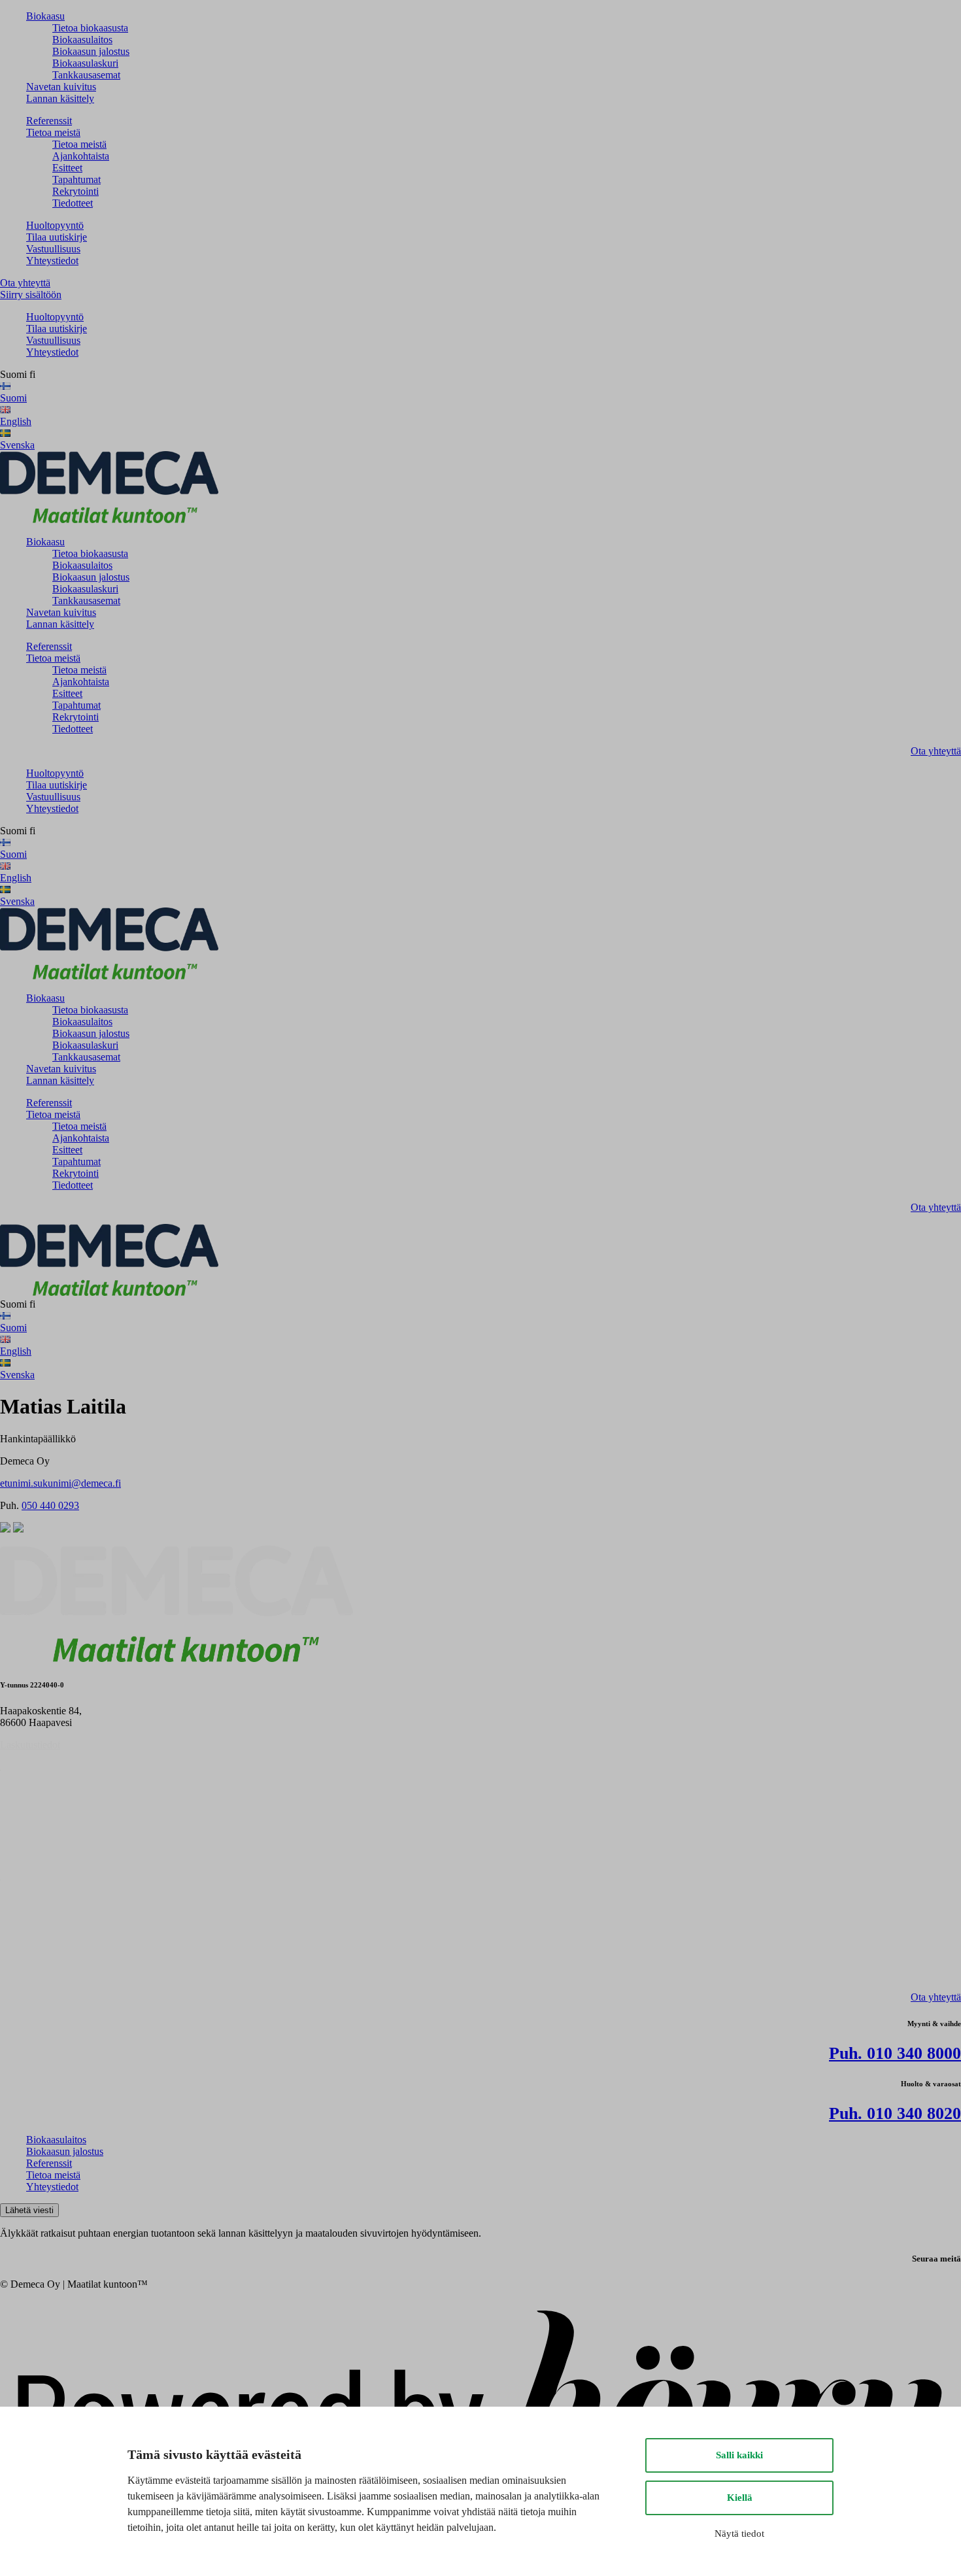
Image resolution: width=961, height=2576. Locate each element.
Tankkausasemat (86, 75)
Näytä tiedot (739, 2534)
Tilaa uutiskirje (57, 237)
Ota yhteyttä (25, 283)
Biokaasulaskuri (85, 63)
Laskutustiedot (30, 1745)
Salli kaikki (739, 2455)
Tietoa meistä (53, 132)
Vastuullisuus (53, 249)
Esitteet (67, 168)
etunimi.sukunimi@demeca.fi (60, 1483)
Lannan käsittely (60, 98)
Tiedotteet (73, 203)
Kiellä (740, 2498)
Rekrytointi (76, 191)
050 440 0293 (50, 1505)
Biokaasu (45, 16)
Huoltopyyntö (55, 225)
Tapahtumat (76, 179)
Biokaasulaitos (82, 40)
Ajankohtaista (81, 156)
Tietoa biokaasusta (90, 28)
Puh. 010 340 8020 (895, 2113)
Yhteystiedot (52, 261)
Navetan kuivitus (61, 87)
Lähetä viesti (29, 2210)
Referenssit (49, 121)
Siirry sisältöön (31, 295)
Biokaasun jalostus (91, 51)
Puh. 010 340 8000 (895, 2053)
